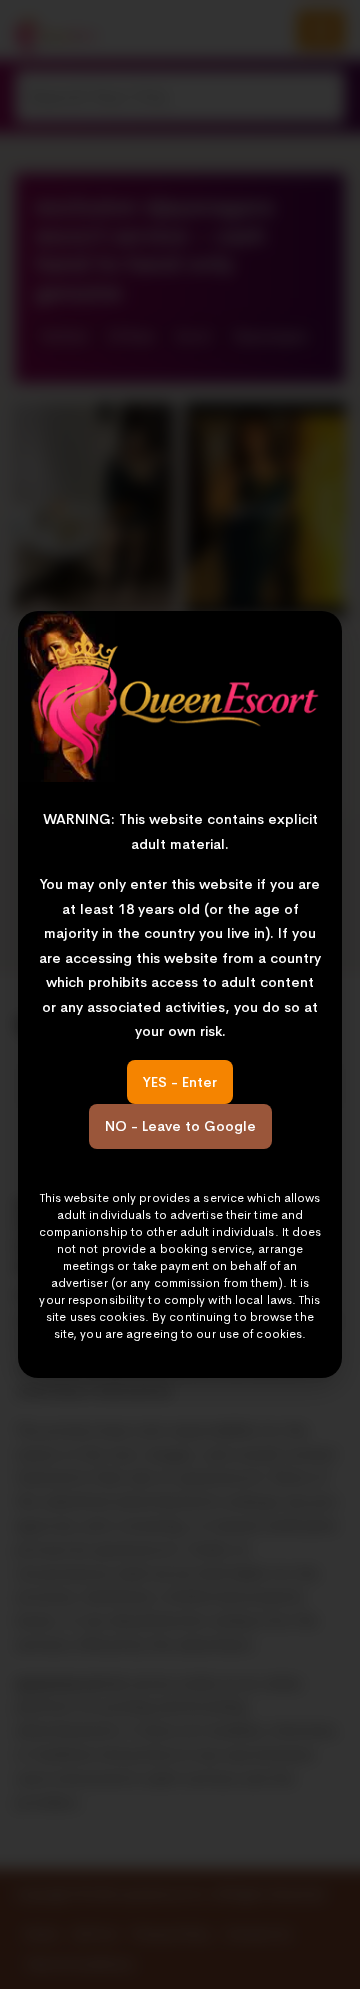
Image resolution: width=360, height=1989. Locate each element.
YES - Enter (180, 1082)
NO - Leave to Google (180, 1126)
